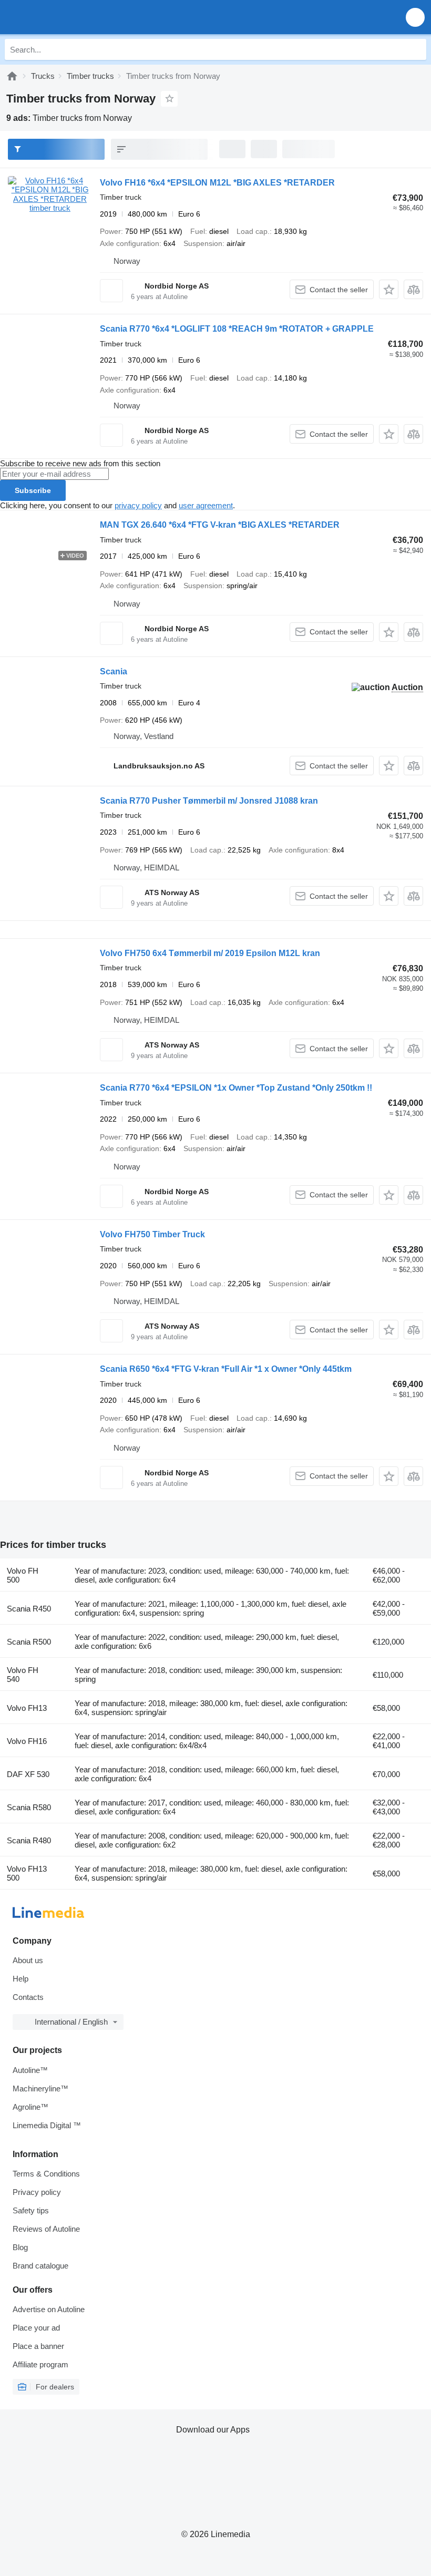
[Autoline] (12, 76)
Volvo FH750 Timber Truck (152, 1234)
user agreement (206, 505)
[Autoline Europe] (68, 17)
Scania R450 (29, 1609)
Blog (20, 2247)
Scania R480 (29, 1840)
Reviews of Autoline (46, 2229)
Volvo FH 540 (23, 1675)
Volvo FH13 (27, 1708)
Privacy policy (37, 2192)
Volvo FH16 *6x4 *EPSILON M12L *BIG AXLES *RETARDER (217, 183)
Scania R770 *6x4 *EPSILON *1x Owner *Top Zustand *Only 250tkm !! (236, 1088)
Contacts (28, 1997)
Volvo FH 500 (23, 1575)
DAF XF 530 (28, 1774)
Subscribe (33, 490)
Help (20, 1979)
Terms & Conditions (46, 2174)
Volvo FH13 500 (27, 1873)
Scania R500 (29, 1642)
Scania (114, 671)
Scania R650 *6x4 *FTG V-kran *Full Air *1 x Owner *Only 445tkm (226, 1369)
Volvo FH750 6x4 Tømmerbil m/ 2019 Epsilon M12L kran (210, 953)
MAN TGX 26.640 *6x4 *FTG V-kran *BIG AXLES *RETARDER (220, 525)
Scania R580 (29, 1807)
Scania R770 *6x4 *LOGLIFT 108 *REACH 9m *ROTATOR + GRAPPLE (237, 329)
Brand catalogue (40, 2266)
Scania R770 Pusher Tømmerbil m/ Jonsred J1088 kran (209, 801)
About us (28, 1960)
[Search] (416, 49)
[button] (415, 17)
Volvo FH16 (27, 1741)
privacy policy (138, 505)
